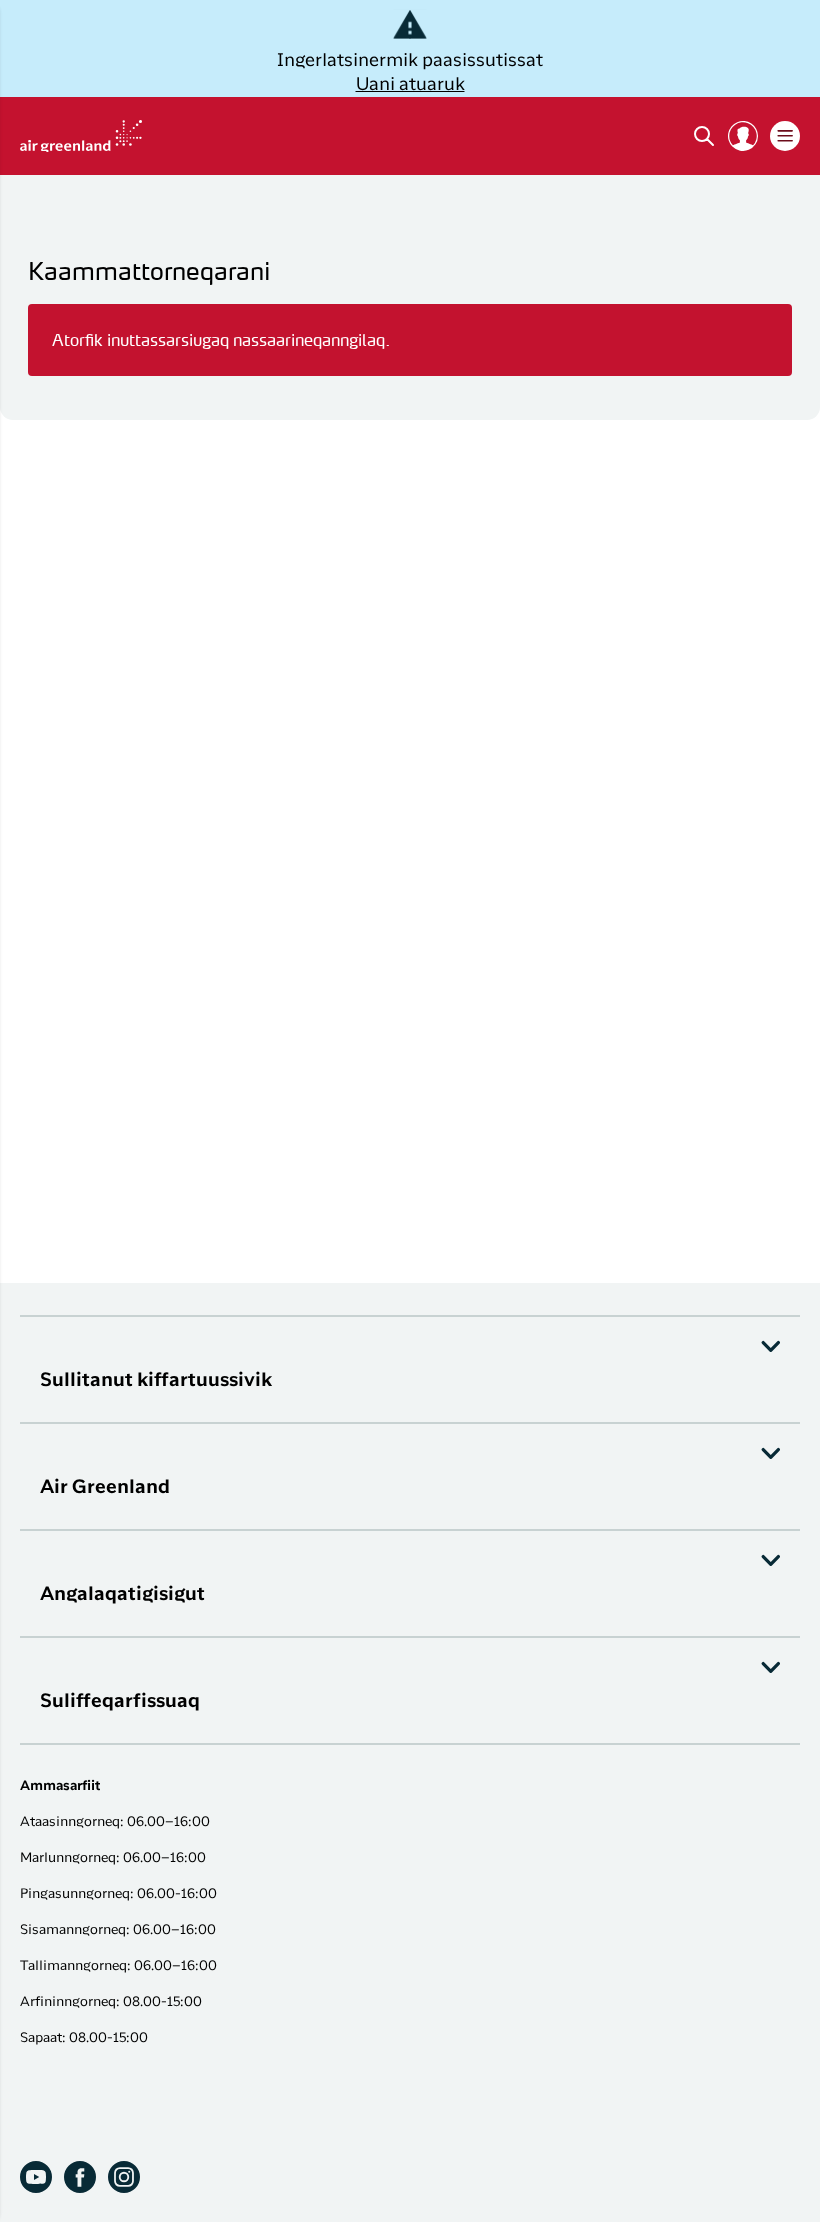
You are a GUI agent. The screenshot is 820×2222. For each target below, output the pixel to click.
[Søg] (704, 136)
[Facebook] (80, 2177)
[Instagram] (124, 2177)
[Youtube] (36, 2177)
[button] (743, 136)
